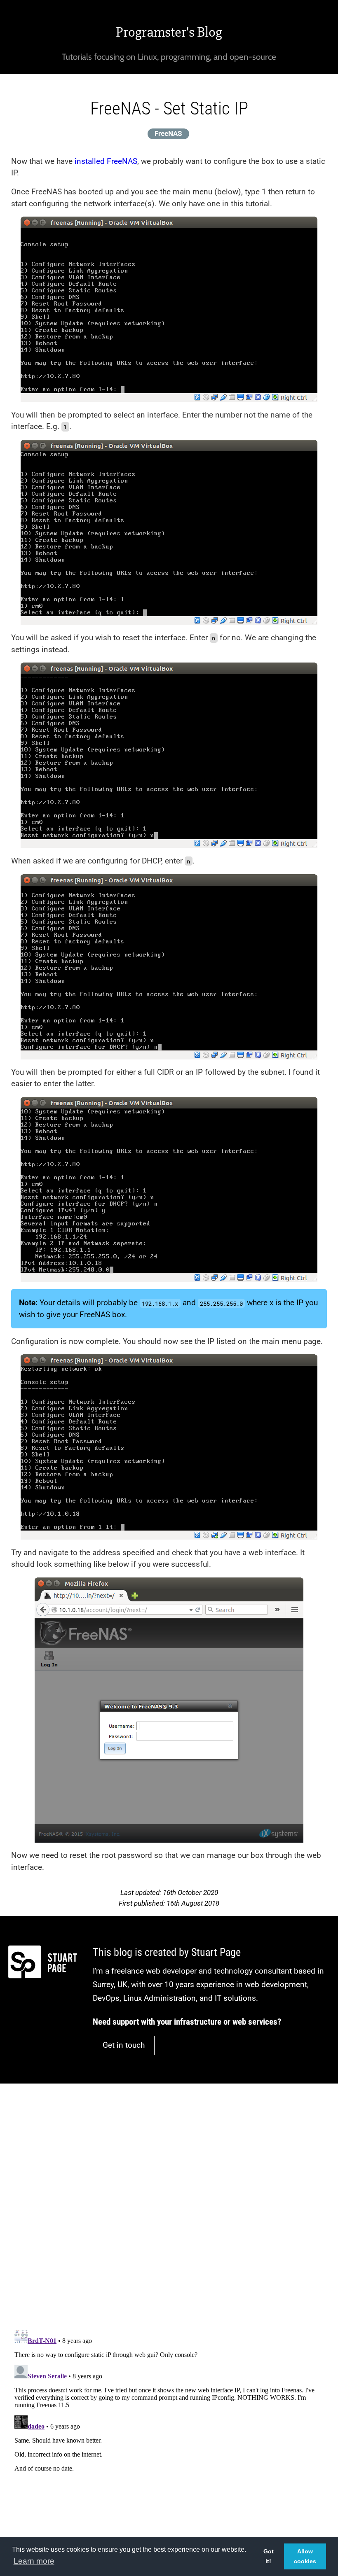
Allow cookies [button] (305, 2556)
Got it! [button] (269, 2556)
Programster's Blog (169, 32)
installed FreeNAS (106, 161)
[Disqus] (169, 2201)
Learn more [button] (34, 2561)
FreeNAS (168, 133)
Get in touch (124, 2045)
